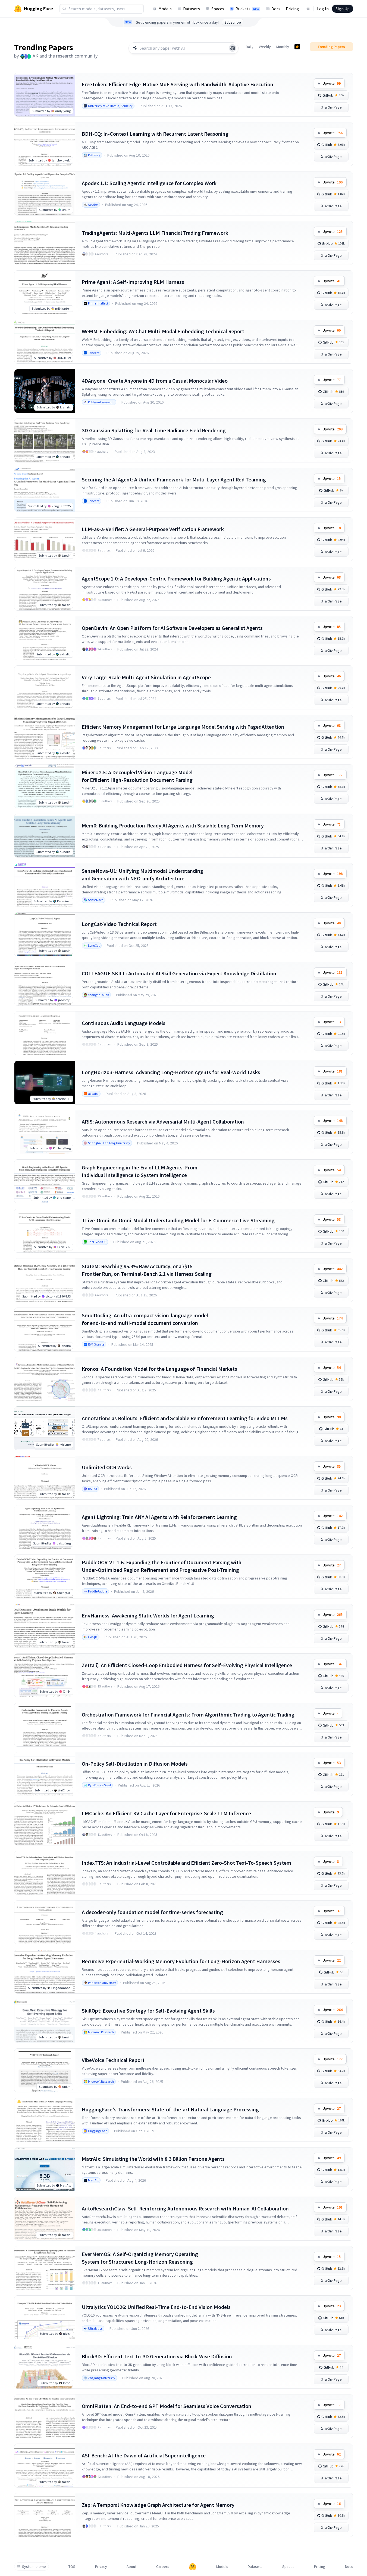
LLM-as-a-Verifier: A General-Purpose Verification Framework (153, 529)
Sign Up (343, 9)
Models (165, 9)
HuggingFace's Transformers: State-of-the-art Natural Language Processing (170, 2109)
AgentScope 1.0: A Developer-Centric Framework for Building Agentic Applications (176, 578)
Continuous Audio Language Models (124, 1023)
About (131, 2567)
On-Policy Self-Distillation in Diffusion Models (135, 1764)
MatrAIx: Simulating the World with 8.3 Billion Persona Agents (153, 2159)
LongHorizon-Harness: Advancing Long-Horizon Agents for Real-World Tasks (171, 1072)
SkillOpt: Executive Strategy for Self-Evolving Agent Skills (148, 2011)
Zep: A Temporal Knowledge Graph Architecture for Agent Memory (158, 2505)
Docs (276, 9)
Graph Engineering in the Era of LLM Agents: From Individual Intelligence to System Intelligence (140, 1171)
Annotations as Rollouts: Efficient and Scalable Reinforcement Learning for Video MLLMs (185, 1418)
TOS (72, 2567)
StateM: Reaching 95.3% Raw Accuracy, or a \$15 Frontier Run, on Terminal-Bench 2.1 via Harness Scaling (147, 1270)
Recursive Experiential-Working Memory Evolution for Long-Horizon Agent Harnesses (181, 1961)
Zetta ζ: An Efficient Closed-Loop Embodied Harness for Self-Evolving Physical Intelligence (187, 1665)
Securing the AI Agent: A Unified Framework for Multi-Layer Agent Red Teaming (174, 479)
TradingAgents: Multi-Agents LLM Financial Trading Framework (155, 233)
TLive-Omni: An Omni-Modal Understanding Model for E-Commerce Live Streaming (178, 1220)
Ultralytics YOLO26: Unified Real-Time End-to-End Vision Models (156, 2307)
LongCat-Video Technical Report (119, 924)
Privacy (101, 2567)
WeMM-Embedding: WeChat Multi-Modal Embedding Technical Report (163, 331)
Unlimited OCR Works (107, 1467)
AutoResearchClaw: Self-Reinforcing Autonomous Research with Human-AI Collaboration (185, 2208)
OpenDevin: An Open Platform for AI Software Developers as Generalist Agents (172, 628)
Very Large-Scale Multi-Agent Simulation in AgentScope (146, 677)
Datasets (192, 9)
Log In (323, 9)
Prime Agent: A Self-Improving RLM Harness (133, 282)
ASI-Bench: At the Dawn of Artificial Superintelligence (144, 2455)
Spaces (218, 9)
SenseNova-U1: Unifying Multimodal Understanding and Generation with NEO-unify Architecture (142, 875)
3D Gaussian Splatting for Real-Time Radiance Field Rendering (154, 430)
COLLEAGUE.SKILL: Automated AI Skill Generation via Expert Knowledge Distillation (179, 973)
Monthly (283, 47)
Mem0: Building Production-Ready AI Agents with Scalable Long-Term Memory (173, 825)
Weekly (265, 47)
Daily (250, 47)
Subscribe (233, 22)
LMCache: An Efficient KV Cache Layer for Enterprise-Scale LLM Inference (166, 1813)
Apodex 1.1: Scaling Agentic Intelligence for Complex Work (149, 183)
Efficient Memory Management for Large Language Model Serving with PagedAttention (183, 727)
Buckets (247, 9)
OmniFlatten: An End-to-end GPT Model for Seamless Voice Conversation (167, 2406)
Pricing (292, 9)
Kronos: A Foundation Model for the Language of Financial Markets (159, 1369)
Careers (163, 2567)
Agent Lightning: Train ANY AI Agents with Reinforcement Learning (159, 1517)
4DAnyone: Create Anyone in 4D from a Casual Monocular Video (155, 381)
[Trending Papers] (297, 47)
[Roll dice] (233, 48)
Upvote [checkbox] (332, 83)
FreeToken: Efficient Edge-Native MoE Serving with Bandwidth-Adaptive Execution (178, 84)
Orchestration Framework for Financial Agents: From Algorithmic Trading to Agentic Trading (188, 1714)
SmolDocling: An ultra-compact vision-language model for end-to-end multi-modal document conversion (145, 1319)
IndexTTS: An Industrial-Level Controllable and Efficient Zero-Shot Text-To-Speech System (186, 1863)
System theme (34, 2567)
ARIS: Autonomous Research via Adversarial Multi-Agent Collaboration (163, 1122)
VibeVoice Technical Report (113, 2060)
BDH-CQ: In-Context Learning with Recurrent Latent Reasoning (155, 134)
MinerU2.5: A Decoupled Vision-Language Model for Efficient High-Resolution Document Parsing (137, 776)
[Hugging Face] (193, 2567)
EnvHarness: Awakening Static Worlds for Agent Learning (148, 1615)
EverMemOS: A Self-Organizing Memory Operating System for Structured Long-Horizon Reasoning (140, 2258)
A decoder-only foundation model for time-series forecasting (152, 1912)
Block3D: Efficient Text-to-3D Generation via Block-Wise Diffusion (157, 2356)
